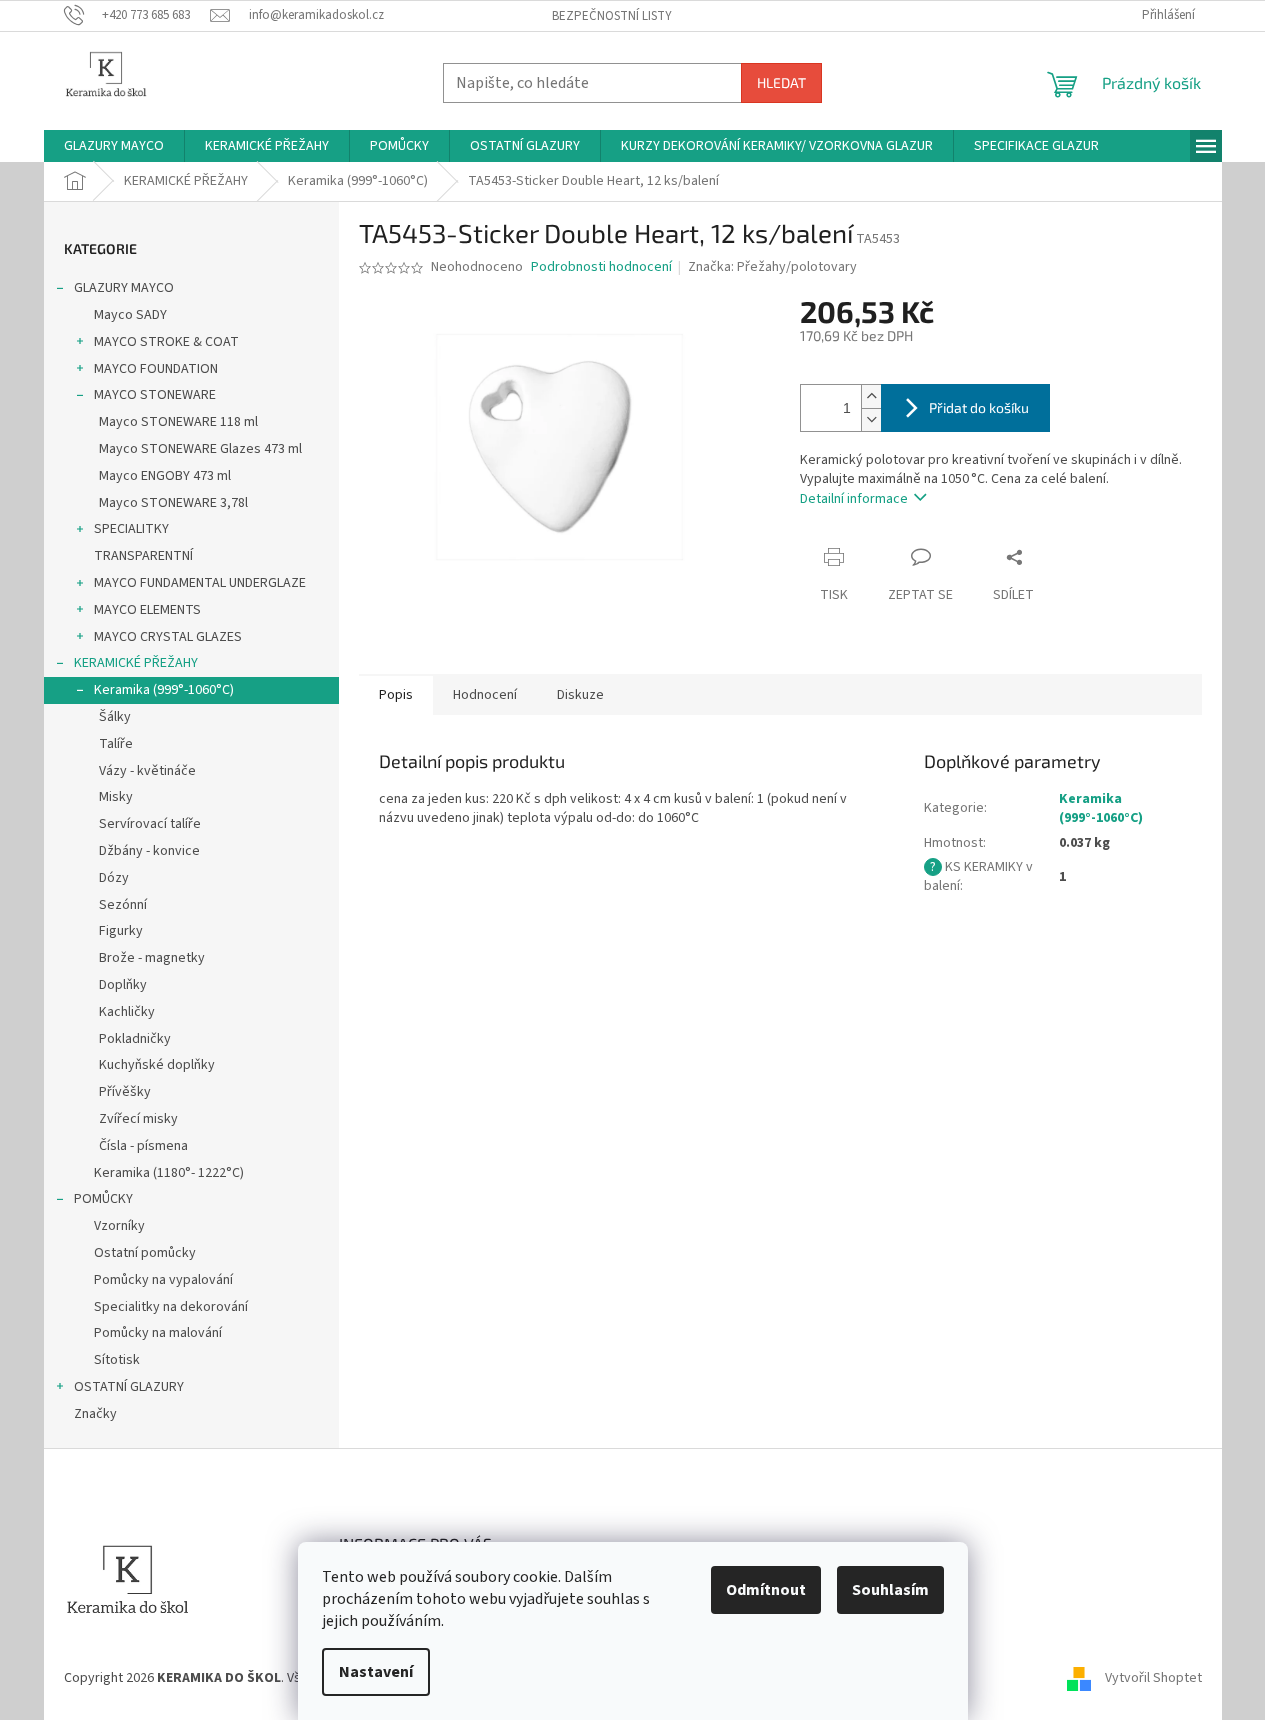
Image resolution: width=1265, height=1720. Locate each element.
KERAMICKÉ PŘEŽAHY (136, 663)
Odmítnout (766, 1590)
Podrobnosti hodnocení (601, 267)
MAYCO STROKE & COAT (166, 342)
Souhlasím (890, 1590)
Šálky (115, 717)
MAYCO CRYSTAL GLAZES (168, 637)
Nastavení (376, 1672)
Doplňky (123, 985)
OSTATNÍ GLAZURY (129, 1387)
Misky (116, 797)
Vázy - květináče (147, 771)
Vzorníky (119, 1226)
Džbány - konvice (149, 851)
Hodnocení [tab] (485, 695)
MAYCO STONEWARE (155, 395)
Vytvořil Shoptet (1153, 1678)
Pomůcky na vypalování (163, 1280)
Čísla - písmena (143, 1146)
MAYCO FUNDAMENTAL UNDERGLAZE (200, 583)
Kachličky (127, 1012)
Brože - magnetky (152, 958)
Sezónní (123, 905)
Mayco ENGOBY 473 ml (165, 476)
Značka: (772, 267)
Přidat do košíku (979, 407)
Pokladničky (135, 1039)
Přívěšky (125, 1092)
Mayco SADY (130, 315)
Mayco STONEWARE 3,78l (173, 503)
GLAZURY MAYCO (124, 288)
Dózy (114, 878)
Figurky (121, 931)
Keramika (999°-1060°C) (164, 690)
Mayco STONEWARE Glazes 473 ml (200, 449)
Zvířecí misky (138, 1119)
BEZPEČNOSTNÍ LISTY (612, 16)
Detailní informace (854, 499)
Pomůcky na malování (158, 1333)
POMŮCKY (103, 1199)
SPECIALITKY (131, 529)
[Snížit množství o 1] (871, 419)
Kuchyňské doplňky (157, 1065)
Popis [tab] (396, 695)
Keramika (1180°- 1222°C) (169, 1173)
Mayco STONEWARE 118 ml (178, 422)
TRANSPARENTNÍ (143, 556)
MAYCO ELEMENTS (147, 610)
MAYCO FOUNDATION (156, 369)
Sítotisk (117, 1360)
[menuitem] (114, 146)
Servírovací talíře (150, 824)
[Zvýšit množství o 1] (871, 396)
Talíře (116, 744)
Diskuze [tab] (580, 695)
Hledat (781, 82)
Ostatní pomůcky (145, 1253)
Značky (95, 1414)
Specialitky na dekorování (171, 1307)
